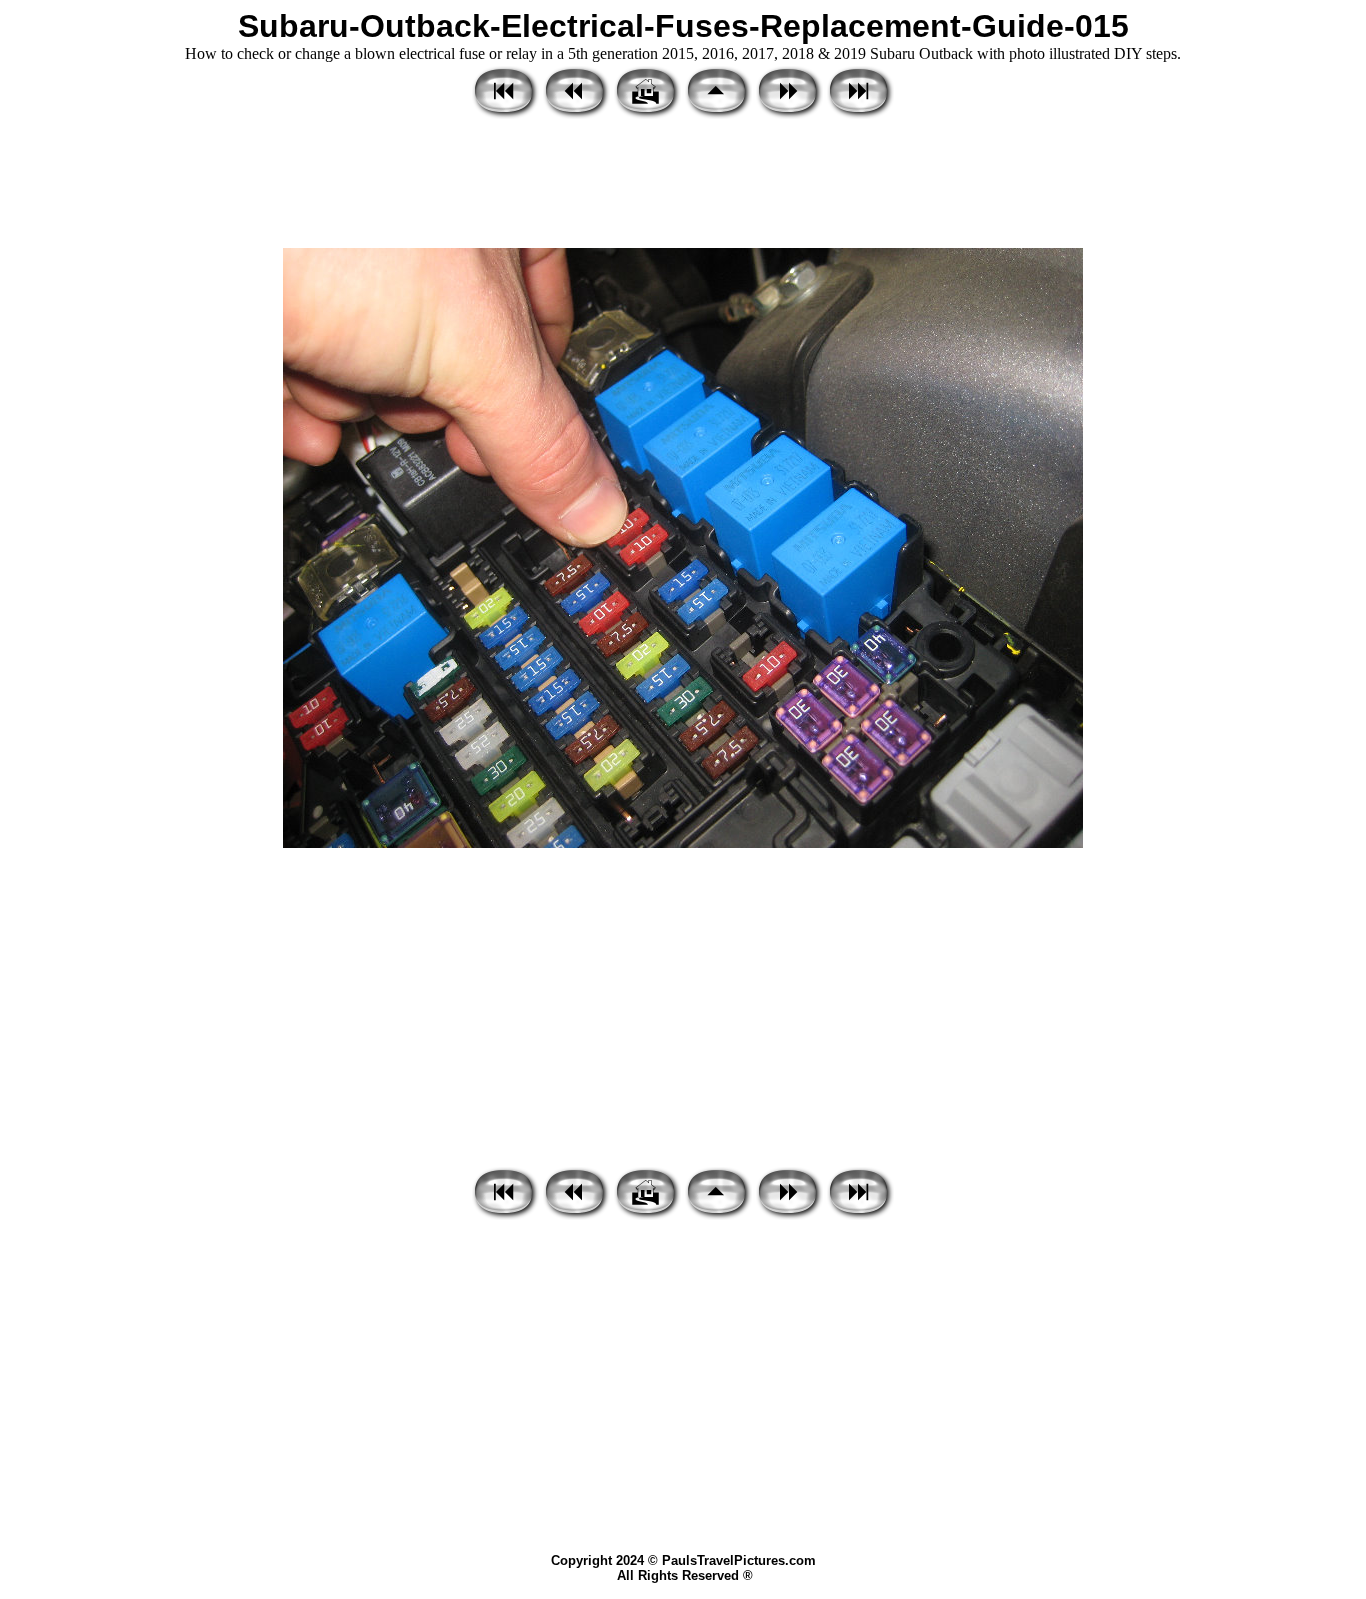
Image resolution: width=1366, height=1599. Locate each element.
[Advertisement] (683, 185)
